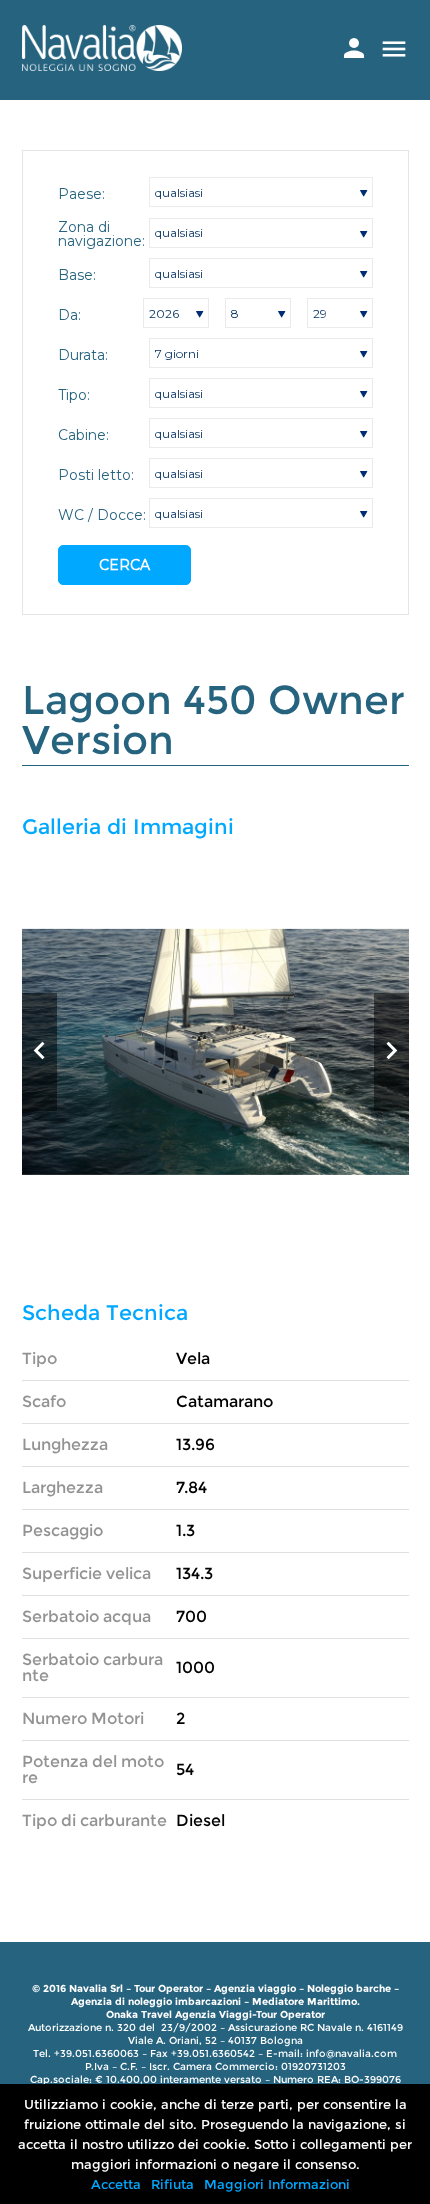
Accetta (116, 2184)
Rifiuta (172, 2184)
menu (394, 49)
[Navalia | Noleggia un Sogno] (102, 65)
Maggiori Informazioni (277, 2184)
